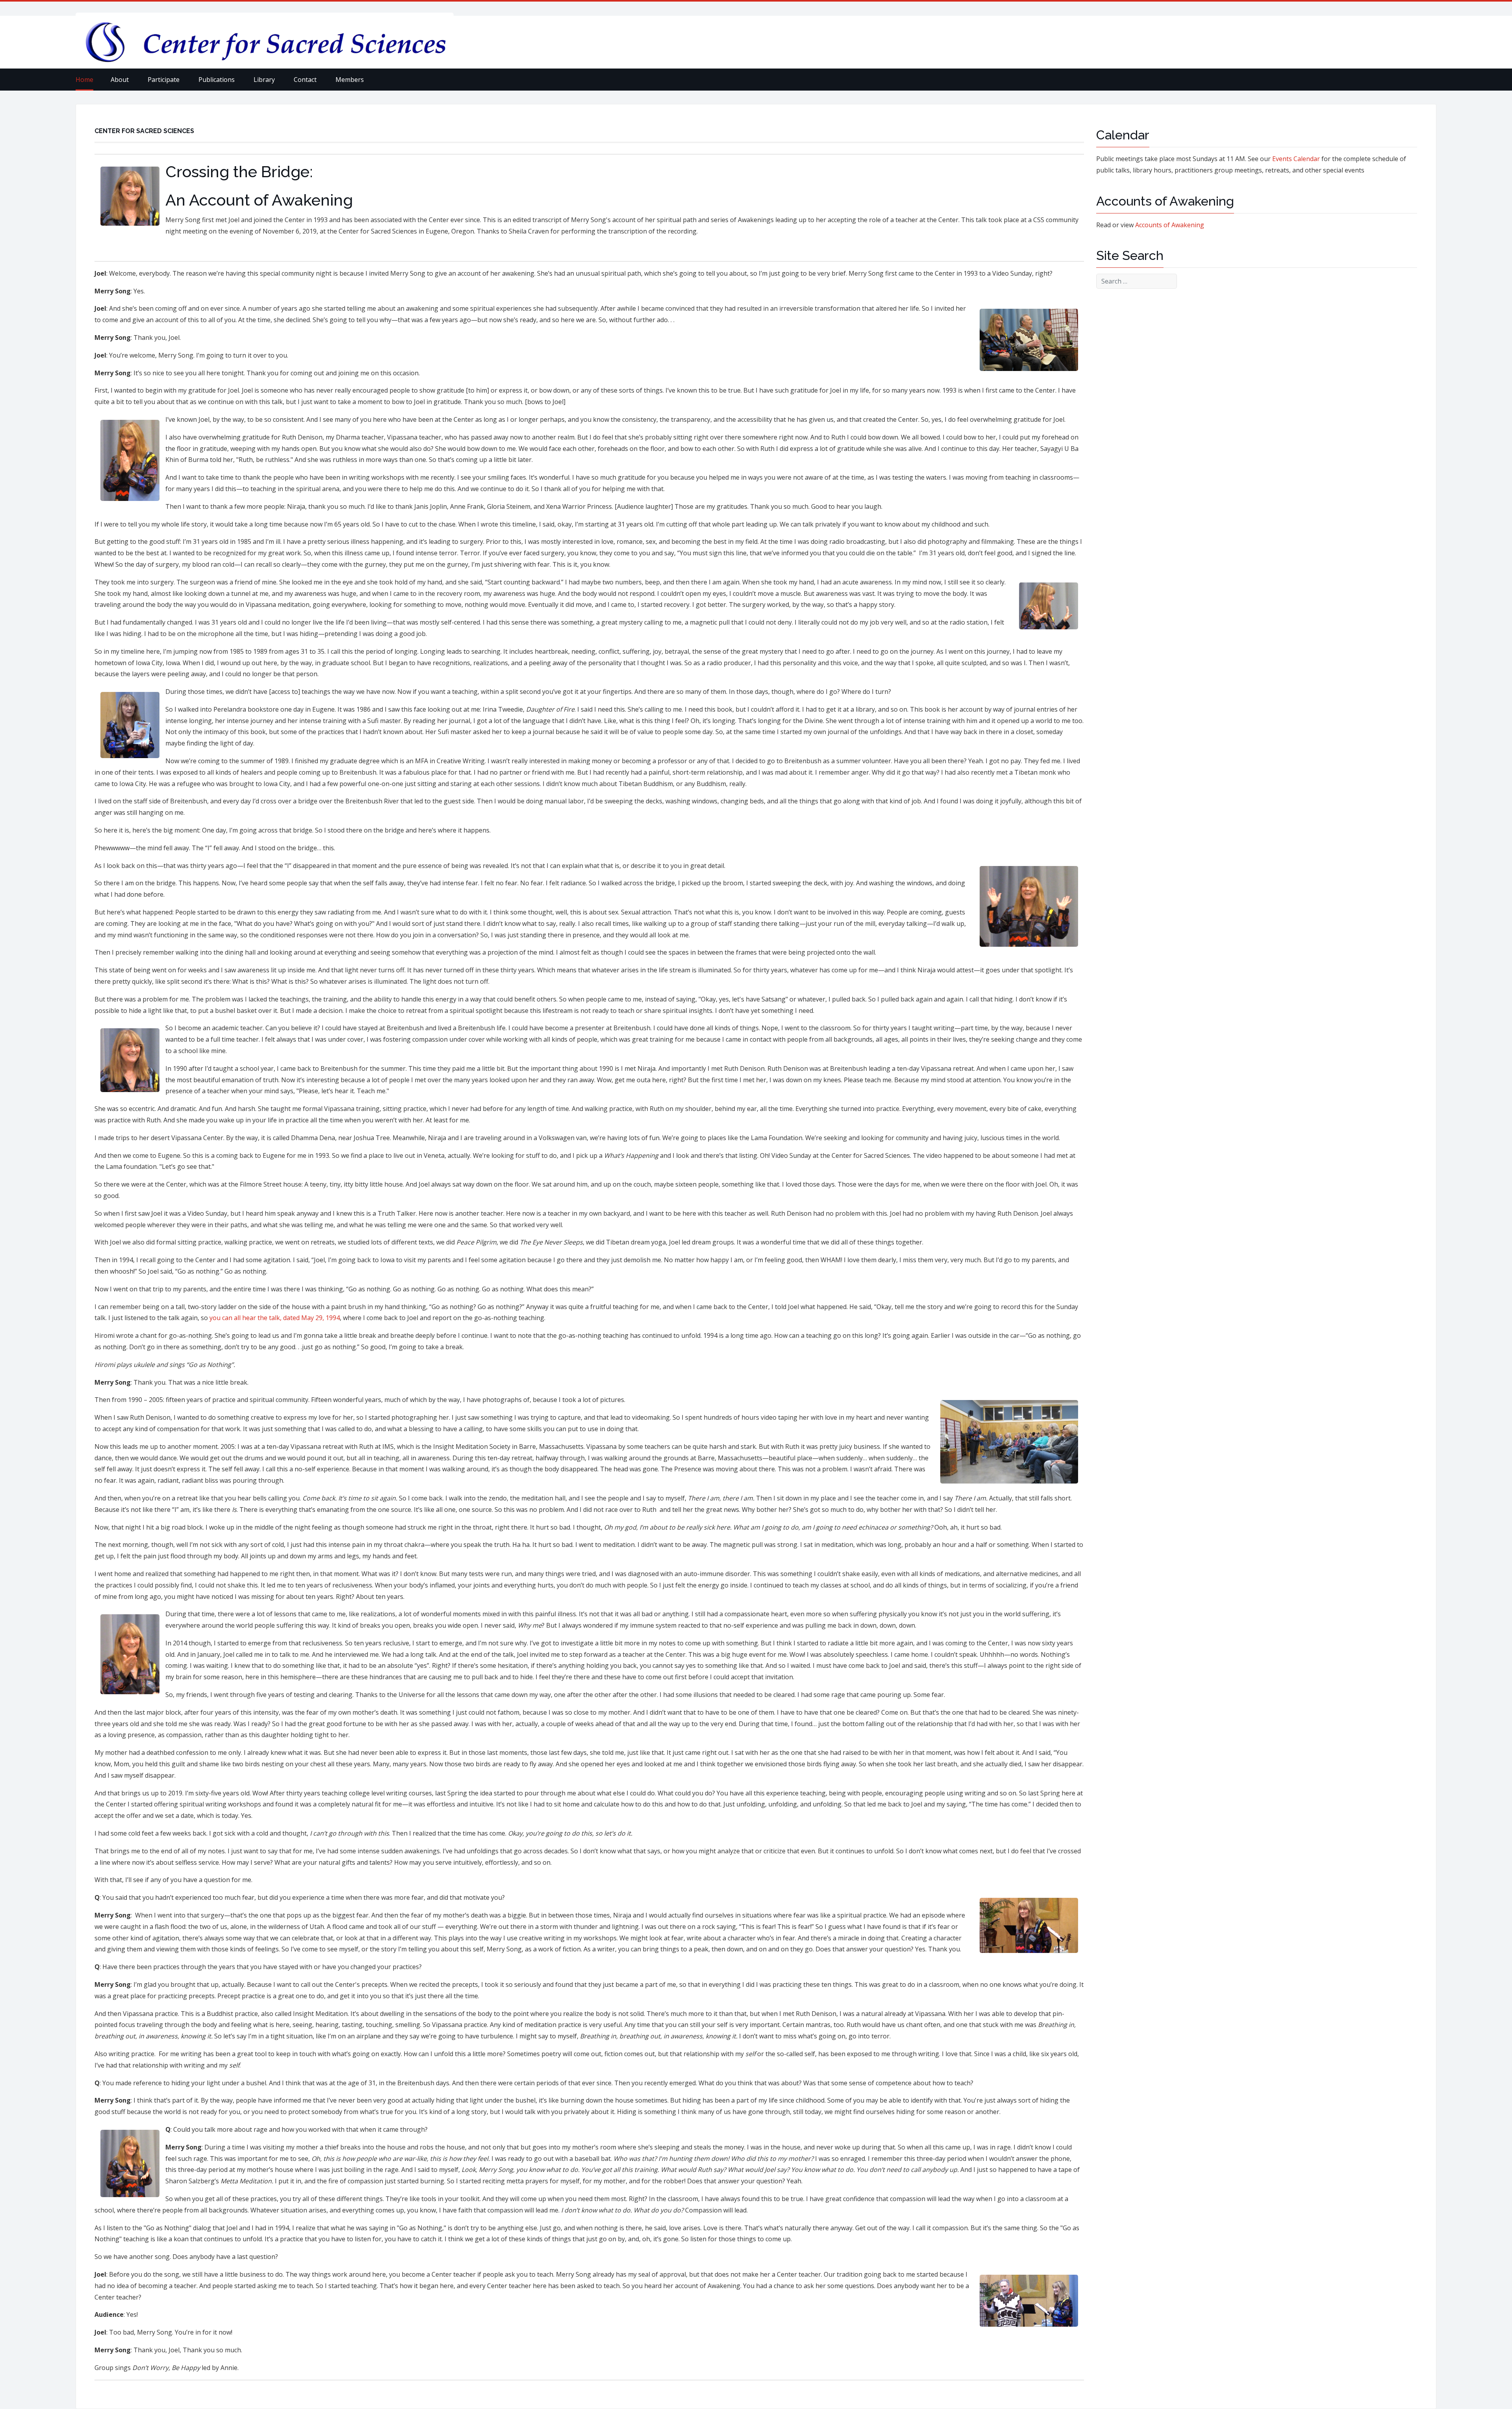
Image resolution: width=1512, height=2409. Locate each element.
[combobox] (1137, 281)
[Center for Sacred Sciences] (265, 42)
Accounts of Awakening (1170, 225)
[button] (124, 80)
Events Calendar (1296, 159)
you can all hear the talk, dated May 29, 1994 (275, 1318)
